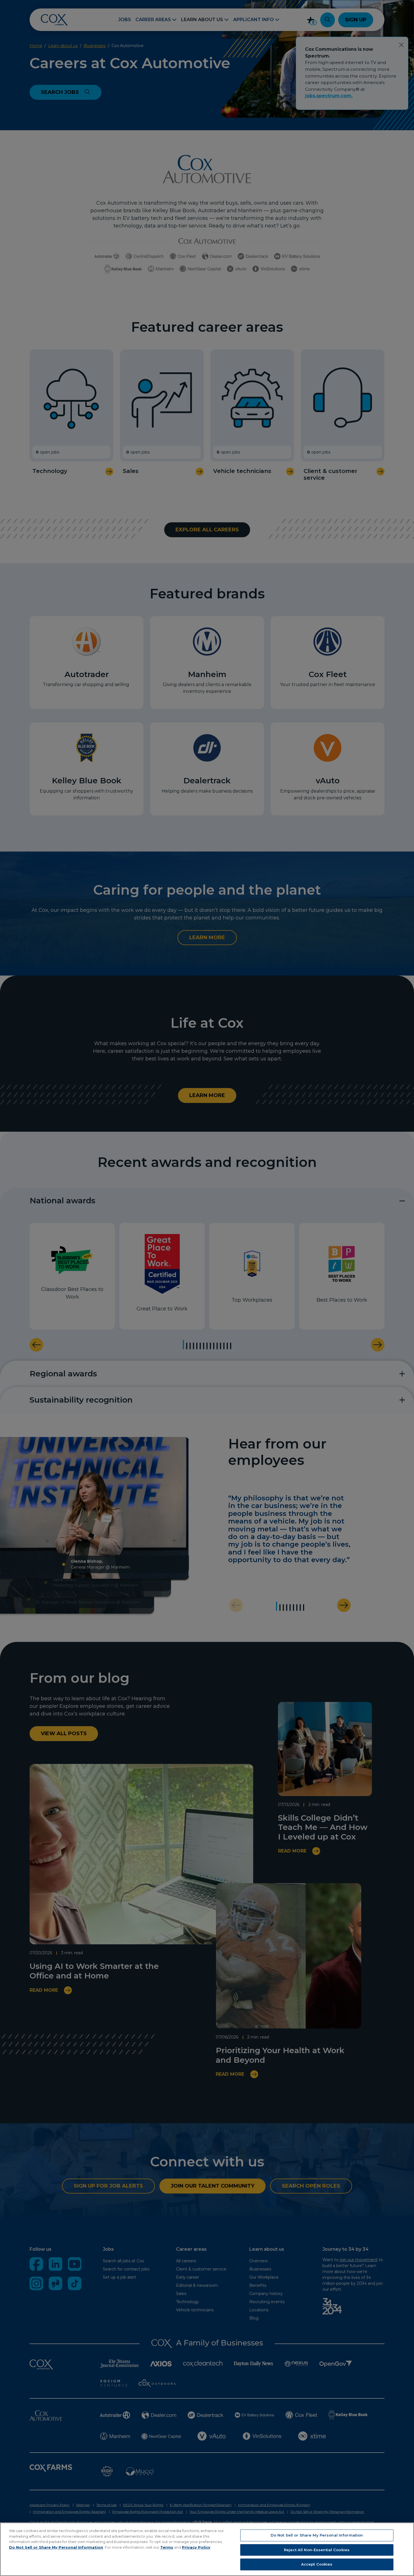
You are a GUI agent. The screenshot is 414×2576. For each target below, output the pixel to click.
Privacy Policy (196, 2547)
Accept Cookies (317, 2564)
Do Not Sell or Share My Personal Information (56, 2547)
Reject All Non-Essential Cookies (317, 2550)
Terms (167, 2547)
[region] (207, 2549)
